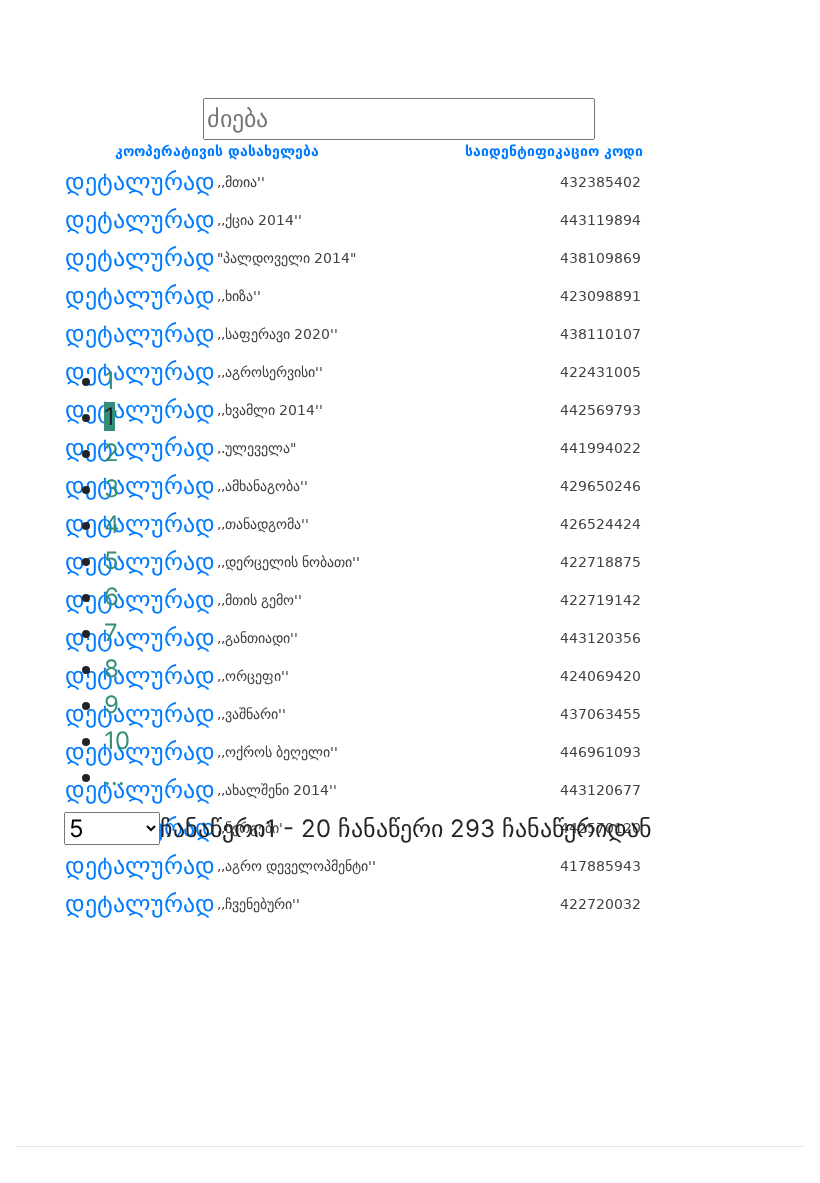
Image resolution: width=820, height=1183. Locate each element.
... (114, 776)
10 (117, 740)
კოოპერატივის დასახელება (217, 151)
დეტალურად (140, 182)
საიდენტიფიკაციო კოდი (554, 151)
